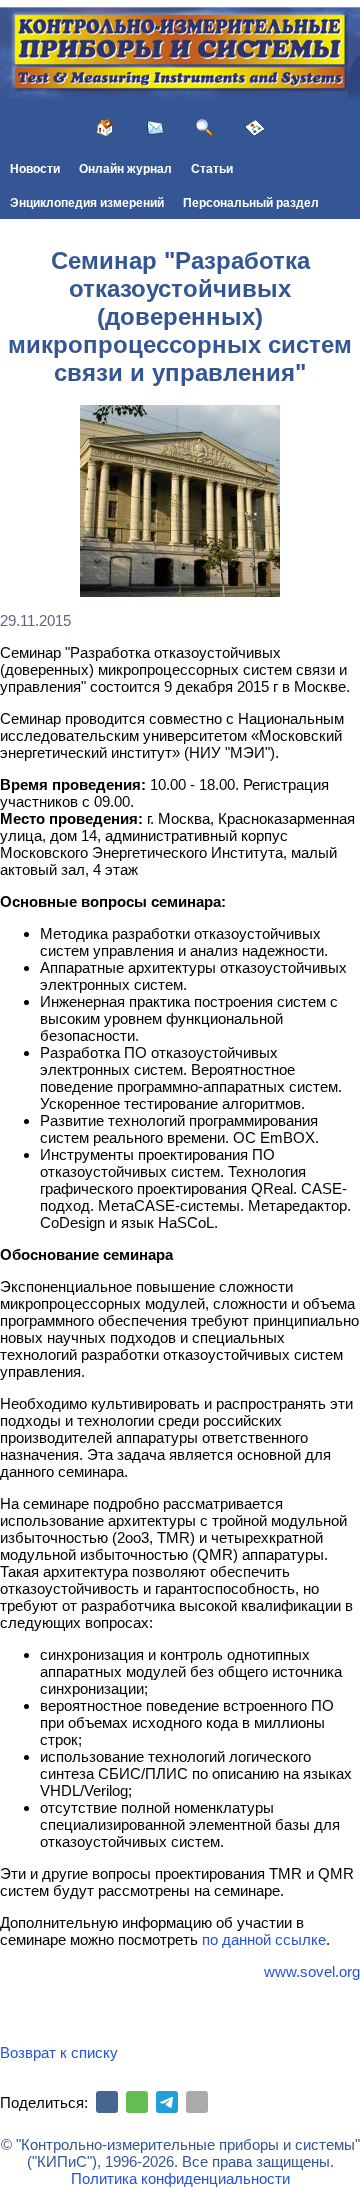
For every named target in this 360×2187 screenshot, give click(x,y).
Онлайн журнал (125, 169)
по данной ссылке (264, 1939)
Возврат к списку (59, 2052)
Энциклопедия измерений (87, 203)
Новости (35, 169)
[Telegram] (167, 2102)
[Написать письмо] (155, 128)
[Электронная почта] (197, 2102)
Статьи (212, 169)
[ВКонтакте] (107, 2102)
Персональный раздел (251, 203)
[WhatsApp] (137, 2102)
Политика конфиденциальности (180, 2178)
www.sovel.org (312, 1971)
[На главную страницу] (105, 128)
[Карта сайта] (255, 128)
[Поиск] (205, 128)
